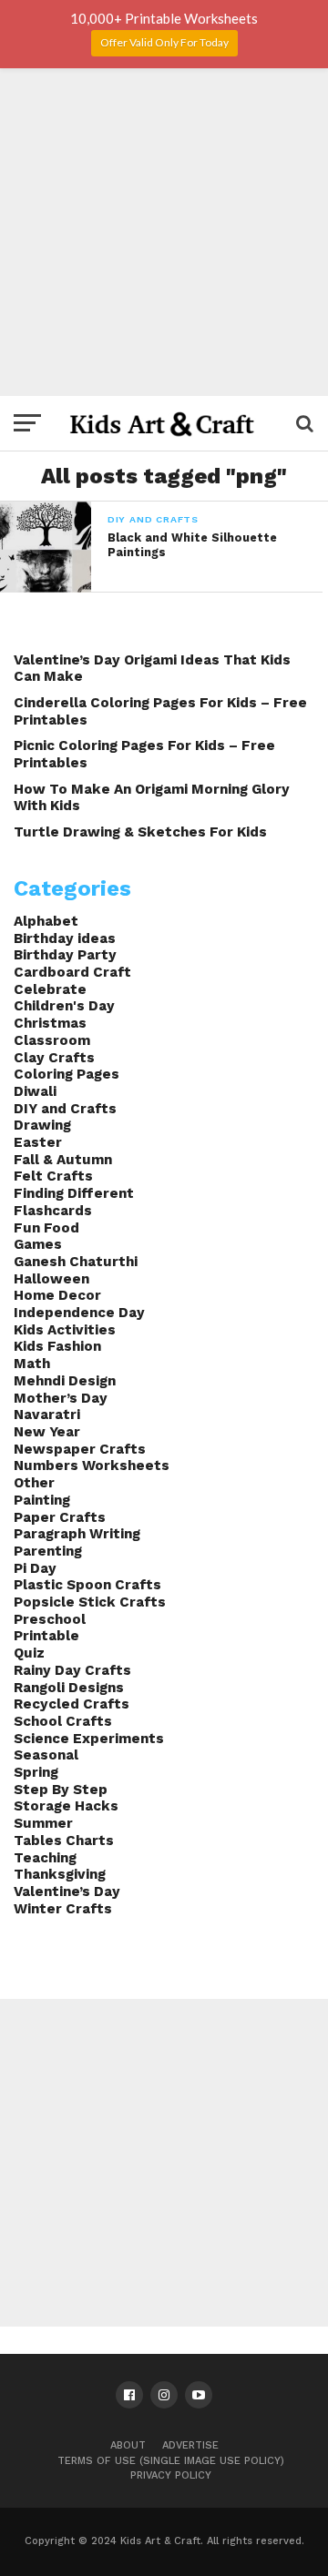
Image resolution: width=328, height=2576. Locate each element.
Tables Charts (64, 1841)
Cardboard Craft (72, 972)
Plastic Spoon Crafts (87, 1585)
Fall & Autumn (63, 1160)
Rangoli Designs (69, 1688)
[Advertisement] (164, 232)
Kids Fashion (57, 1346)
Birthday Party (65, 955)
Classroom (52, 1040)
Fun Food (46, 1228)
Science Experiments (89, 1739)
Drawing (42, 1125)
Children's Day (64, 1006)
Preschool (50, 1619)
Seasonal (46, 1755)
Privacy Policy (171, 2475)
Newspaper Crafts (80, 1449)
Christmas (50, 1023)
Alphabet (46, 921)
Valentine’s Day (67, 1891)
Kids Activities (65, 1330)
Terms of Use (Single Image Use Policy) (171, 2461)
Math (32, 1364)
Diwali (35, 1091)
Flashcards (53, 1211)
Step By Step (61, 1790)
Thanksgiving (60, 1874)
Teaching (45, 1858)
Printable (46, 1636)
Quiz (29, 1653)
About (128, 2445)
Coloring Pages (67, 1074)
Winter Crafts (63, 1909)
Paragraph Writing (77, 1534)
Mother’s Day (61, 1398)
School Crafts (63, 1721)
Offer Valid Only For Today (164, 42)
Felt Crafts (53, 1176)
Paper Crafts (60, 1517)
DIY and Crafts (65, 1109)
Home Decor (57, 1295)
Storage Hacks (66, 1806)
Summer (43, 1823)
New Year (47, 1432)
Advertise (190, 2445)
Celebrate (50, 989)
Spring (36, 1772)
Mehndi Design (65, 1381)
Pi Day (35, 1568)
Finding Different (74, 1193)
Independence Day (79, 1313)
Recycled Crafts (72, 1704)
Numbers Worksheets (92, 1465)
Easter (38, 1142)
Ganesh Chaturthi (76, 1262)
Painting (42, 1500)
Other (34, 1483)
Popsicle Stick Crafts (90, 1602)
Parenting (48, 1551)
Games (38, 1244)
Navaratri (47, 1415)
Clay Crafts (54, 1058)
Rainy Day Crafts (72, 1670)
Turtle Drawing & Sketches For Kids (140, 832)
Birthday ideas (65, 938)
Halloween (51, 1279)
